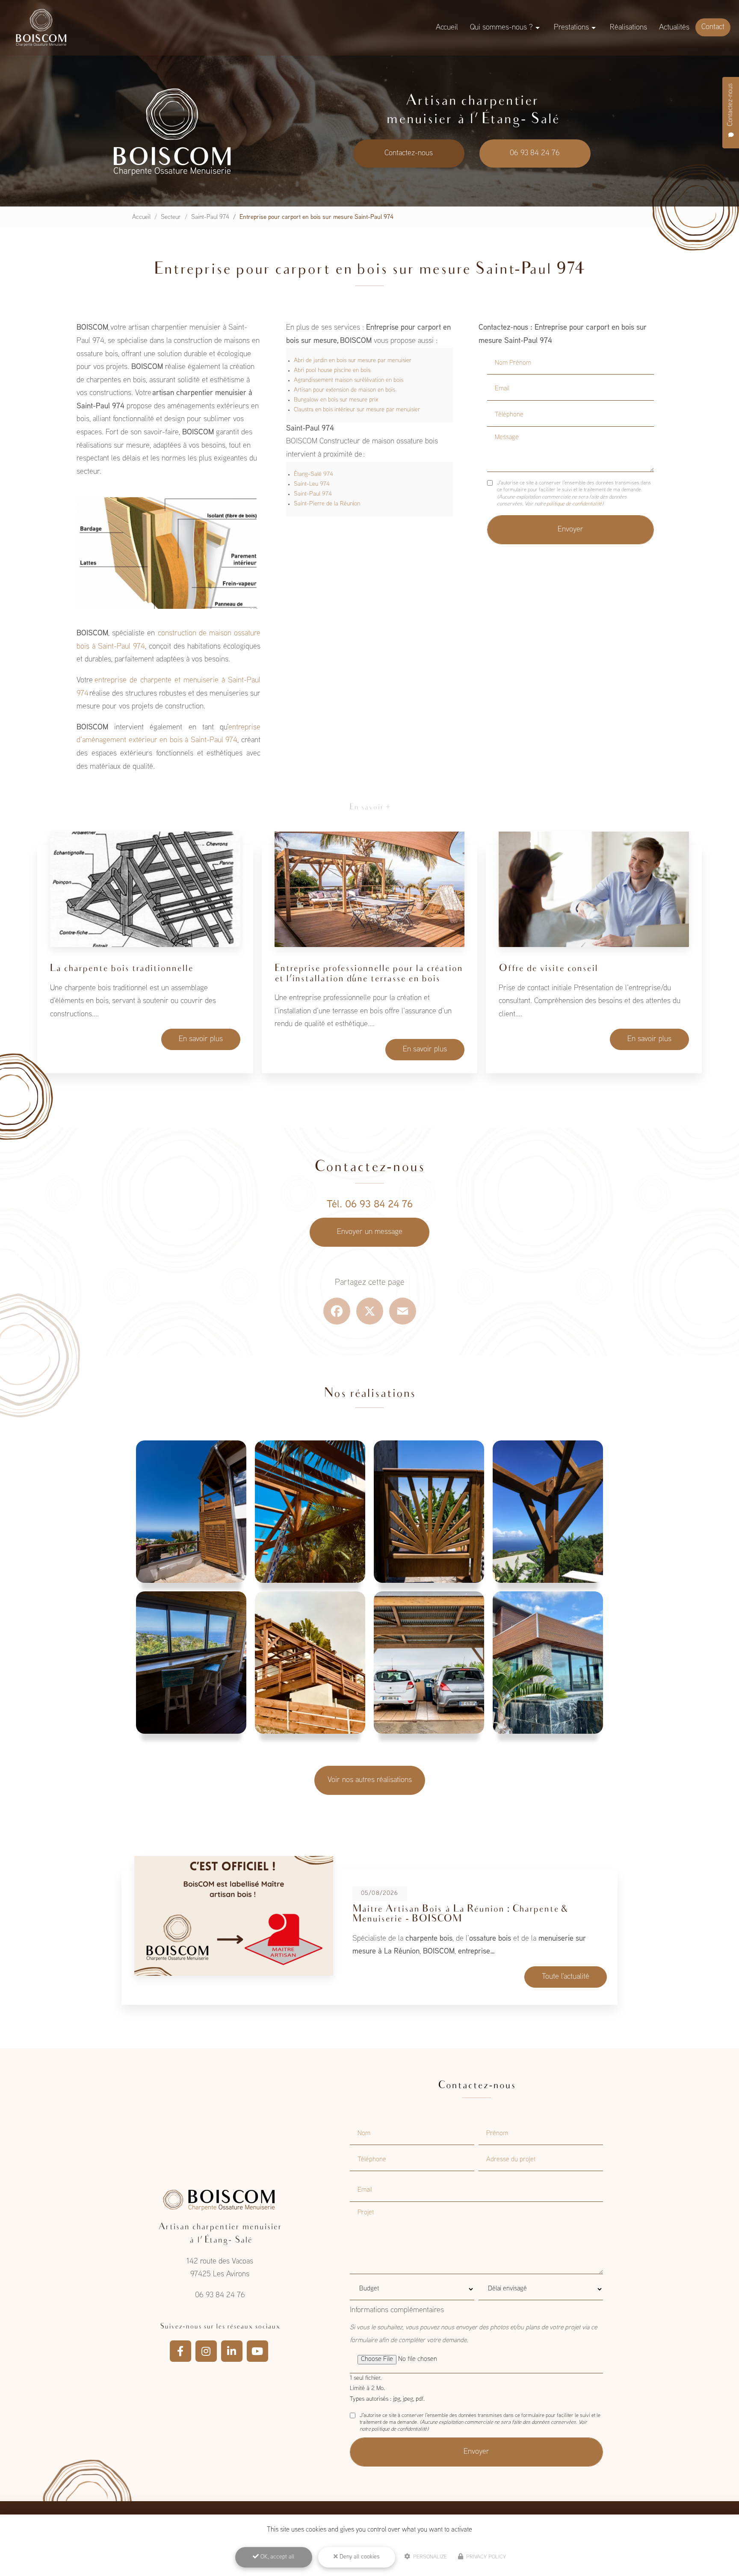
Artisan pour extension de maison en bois (344, 390)
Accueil (447, 28)
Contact (713, 27)
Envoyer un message (370, 1232)
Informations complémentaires (397, 2310)
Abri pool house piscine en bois (332, 370)
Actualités (674, 28)
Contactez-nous (409, 153)
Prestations (571, 28)
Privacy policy (485, 2557)
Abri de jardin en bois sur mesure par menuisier (353, 361)
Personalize (429, 2557)
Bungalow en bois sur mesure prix (336, 400)
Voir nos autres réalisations (370, 1780)
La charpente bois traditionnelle (122, 969)
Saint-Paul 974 (210, 217)
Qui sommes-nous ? (501, 28)
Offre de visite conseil (548, 969)
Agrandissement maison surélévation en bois (349, 380)
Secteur (171, 217)
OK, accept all (276, 2557)
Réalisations (628, 28)
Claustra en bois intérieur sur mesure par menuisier (357, 410)
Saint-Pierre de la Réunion (327, 504)
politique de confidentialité (574, 504)
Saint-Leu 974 (312, 484)
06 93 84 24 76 (535, 153)
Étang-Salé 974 (313, 474)
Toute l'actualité (566, 1977)
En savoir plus (201, 1039)
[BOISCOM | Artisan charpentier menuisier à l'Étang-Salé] (41, 28)
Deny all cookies (359, 2557)
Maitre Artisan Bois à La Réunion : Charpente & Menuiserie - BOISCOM (460, 1914)
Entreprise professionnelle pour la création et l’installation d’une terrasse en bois (369, 974)
